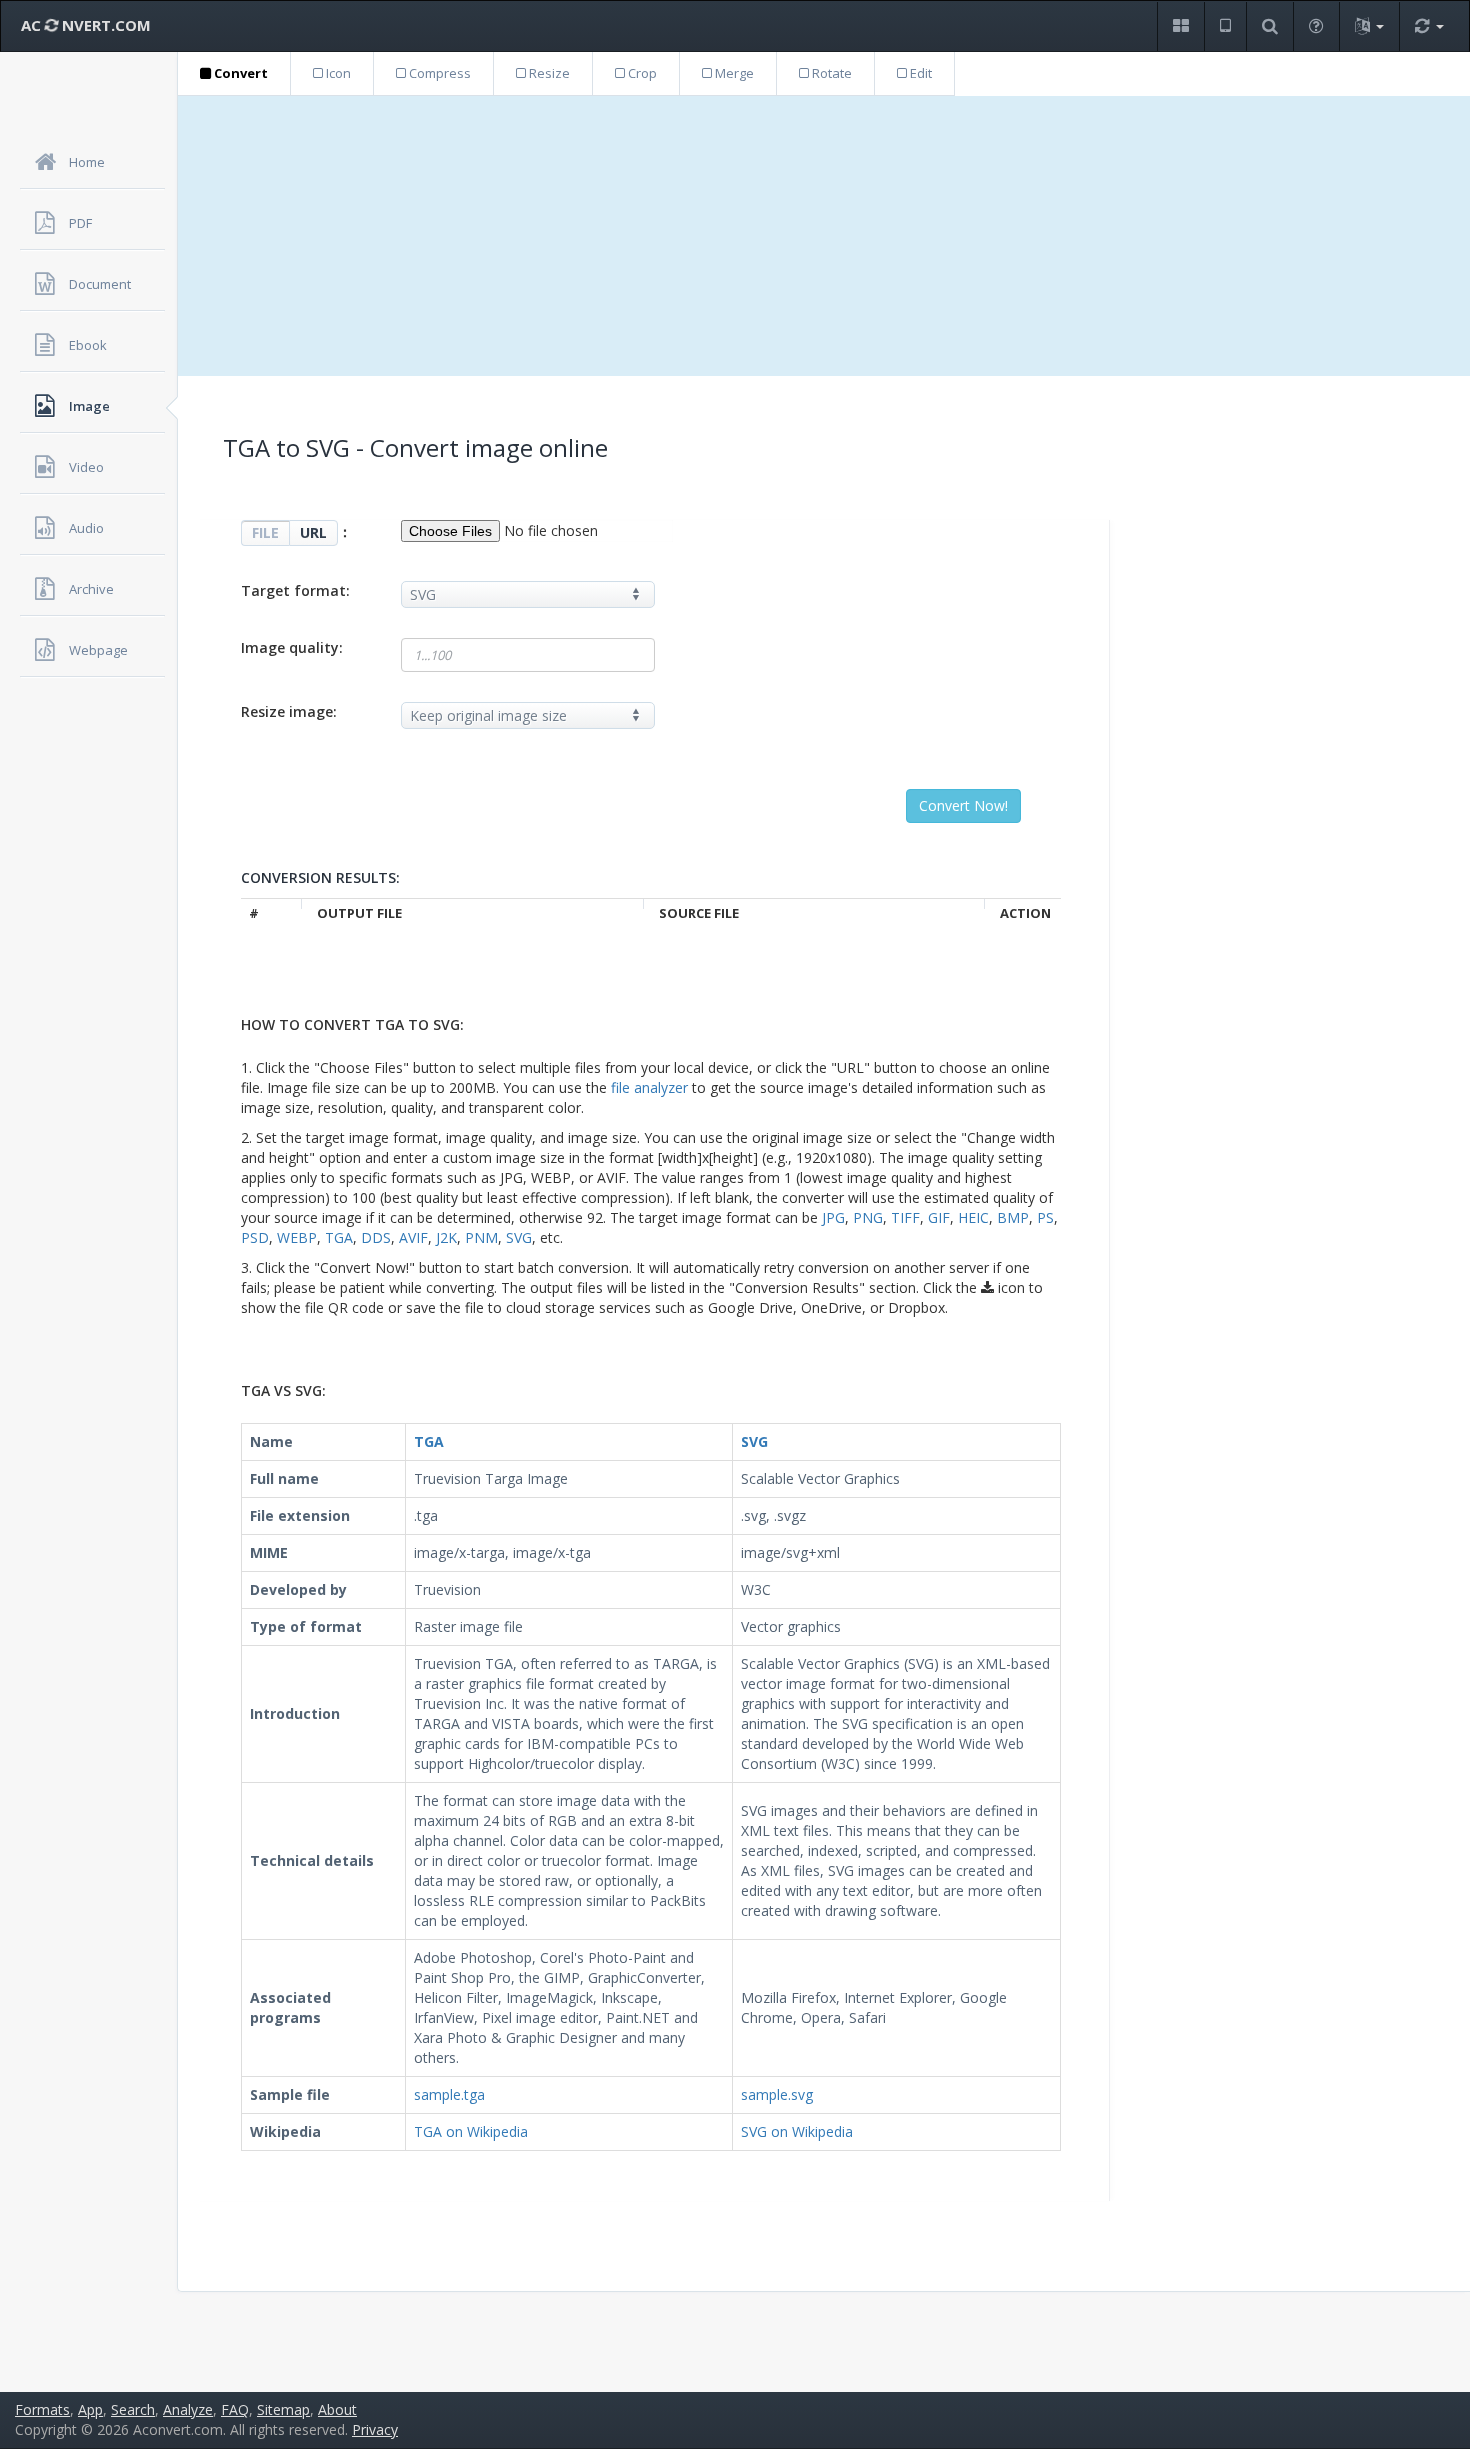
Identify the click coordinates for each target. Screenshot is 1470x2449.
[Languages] (1369, 26)
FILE (265, 532)
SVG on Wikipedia (797, 2131)
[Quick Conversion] (1429, 26)
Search (133, 2409)
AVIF (413, 1237)
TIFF (905, 1217)
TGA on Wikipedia (471, 2131)
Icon (337, 73)
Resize (548, 73)
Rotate (830, 73)
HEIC (973, 1217)
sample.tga (449, 2094)
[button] (1180, 26)
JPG (833, 1217)
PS (1045, 1217)
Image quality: (292, 647)
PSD (255, 1237)
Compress (438, 73)
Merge (733, 73)
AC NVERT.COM (86, 25)
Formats (42, 2409)
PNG (868, 1217)
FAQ (235, 2409)
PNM (481, 1237)
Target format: (295, 590)
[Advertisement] (824, 236)
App (90, 2409)
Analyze (188, 2409)
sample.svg (777, 2094)
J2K (446, 1237)
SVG (519, 1237)
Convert (239, 73)
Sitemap (283, 2409)
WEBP (297, 1237)
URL (313, 532)
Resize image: (289, 711)
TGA (339, 1237)
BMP (1013, 1217)
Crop (641, 73)
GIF (939, 1217)
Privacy (375, 2429)
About (337, 2409)
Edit (919, 73)
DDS (376, 1237)
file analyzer (649, 1087)
